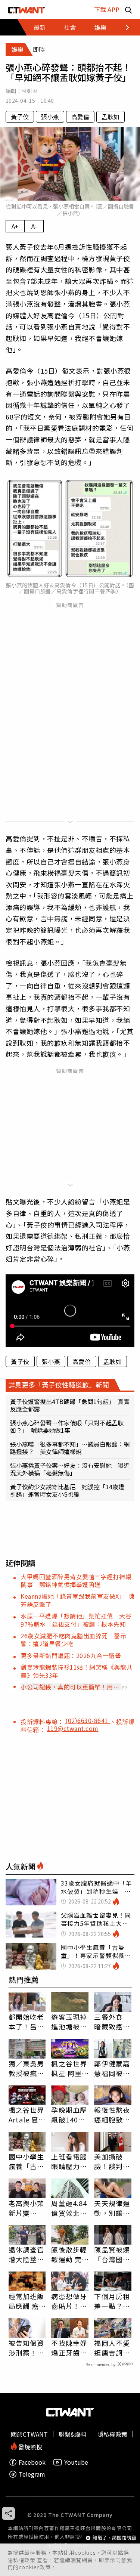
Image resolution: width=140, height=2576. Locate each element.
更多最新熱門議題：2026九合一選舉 (71, 1655)
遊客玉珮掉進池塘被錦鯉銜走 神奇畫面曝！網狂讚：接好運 (69, 2022)
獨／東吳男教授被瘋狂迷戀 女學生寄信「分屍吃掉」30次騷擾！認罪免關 (27, 2068)
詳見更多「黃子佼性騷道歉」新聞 (59, 1385)
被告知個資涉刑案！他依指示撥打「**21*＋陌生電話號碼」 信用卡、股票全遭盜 (27, 2348)
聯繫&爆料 (73, 2434)
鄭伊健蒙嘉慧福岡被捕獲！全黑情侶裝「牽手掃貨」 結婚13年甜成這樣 (113, 2068)
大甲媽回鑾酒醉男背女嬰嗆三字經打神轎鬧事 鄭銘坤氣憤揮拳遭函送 (76, 1581)
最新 (40, 27)
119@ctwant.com (73, 1728)
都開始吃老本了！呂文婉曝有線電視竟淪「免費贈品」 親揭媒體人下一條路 (27, 2022)
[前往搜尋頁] (128, 10)
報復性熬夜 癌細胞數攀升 (112, 2115)
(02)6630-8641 (88, 1720)
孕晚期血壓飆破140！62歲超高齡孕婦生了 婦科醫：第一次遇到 (70, 2115)
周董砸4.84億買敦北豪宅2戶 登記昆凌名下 (69, 2208)
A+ (15, 226)
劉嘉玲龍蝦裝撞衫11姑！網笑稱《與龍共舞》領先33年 (77, 1671)
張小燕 (50, 117)
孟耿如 (111, 117)
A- (34, 226)
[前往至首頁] (27, 10)
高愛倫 (80, 117)
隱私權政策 (22, 2560)
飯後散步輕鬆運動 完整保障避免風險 (69, 2254)
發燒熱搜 (29, 2446)
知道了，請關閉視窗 (114, 2538)
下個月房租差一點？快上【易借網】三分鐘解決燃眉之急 (112, 2301)
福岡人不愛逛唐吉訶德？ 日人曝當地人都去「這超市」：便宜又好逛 (112, 2348)
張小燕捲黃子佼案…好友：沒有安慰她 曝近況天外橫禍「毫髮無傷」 (70, 1469)
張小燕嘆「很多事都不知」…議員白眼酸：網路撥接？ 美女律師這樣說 (70, 1448)
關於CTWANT (29, 2434)
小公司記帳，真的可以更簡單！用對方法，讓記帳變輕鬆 (70, 1687)
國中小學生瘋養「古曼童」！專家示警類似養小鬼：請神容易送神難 (27, 2161)
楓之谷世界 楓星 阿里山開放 (69, 2068)
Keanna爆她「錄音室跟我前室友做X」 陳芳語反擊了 (77, 1600)
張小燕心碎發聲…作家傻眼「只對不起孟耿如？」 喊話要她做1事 (67, 1426)
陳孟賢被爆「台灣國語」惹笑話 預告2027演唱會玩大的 (113, 2254)
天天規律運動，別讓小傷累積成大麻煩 (112, 2208)
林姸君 (30, 91)
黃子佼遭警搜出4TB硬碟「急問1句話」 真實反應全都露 (70, 1405)
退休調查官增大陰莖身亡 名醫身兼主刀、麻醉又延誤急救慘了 (27, 2254)
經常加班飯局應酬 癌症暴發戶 (27, 2301)
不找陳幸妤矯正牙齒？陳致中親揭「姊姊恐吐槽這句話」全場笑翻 (69, 2348)
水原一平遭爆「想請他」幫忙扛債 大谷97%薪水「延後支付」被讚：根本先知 (76, 1620)
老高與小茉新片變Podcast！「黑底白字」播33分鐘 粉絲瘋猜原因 (27, 2208)
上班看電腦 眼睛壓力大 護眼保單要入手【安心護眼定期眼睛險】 (69, 2161)
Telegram (32, 2474)
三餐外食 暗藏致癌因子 (112, 2022)
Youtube (76, 2462)
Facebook (32, 2462)
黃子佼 (20, 117)
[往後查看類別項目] (123, 27)
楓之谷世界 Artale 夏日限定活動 (27, 2115)
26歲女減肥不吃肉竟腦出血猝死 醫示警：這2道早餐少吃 (73, 1640)
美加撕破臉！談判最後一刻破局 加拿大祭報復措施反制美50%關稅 (113, 2161)
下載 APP (107, 9)
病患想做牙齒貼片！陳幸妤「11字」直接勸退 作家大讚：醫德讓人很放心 (69, 2301)
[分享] (8, 2513)
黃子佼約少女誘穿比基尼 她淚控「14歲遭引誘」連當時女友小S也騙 (67, 1490)
